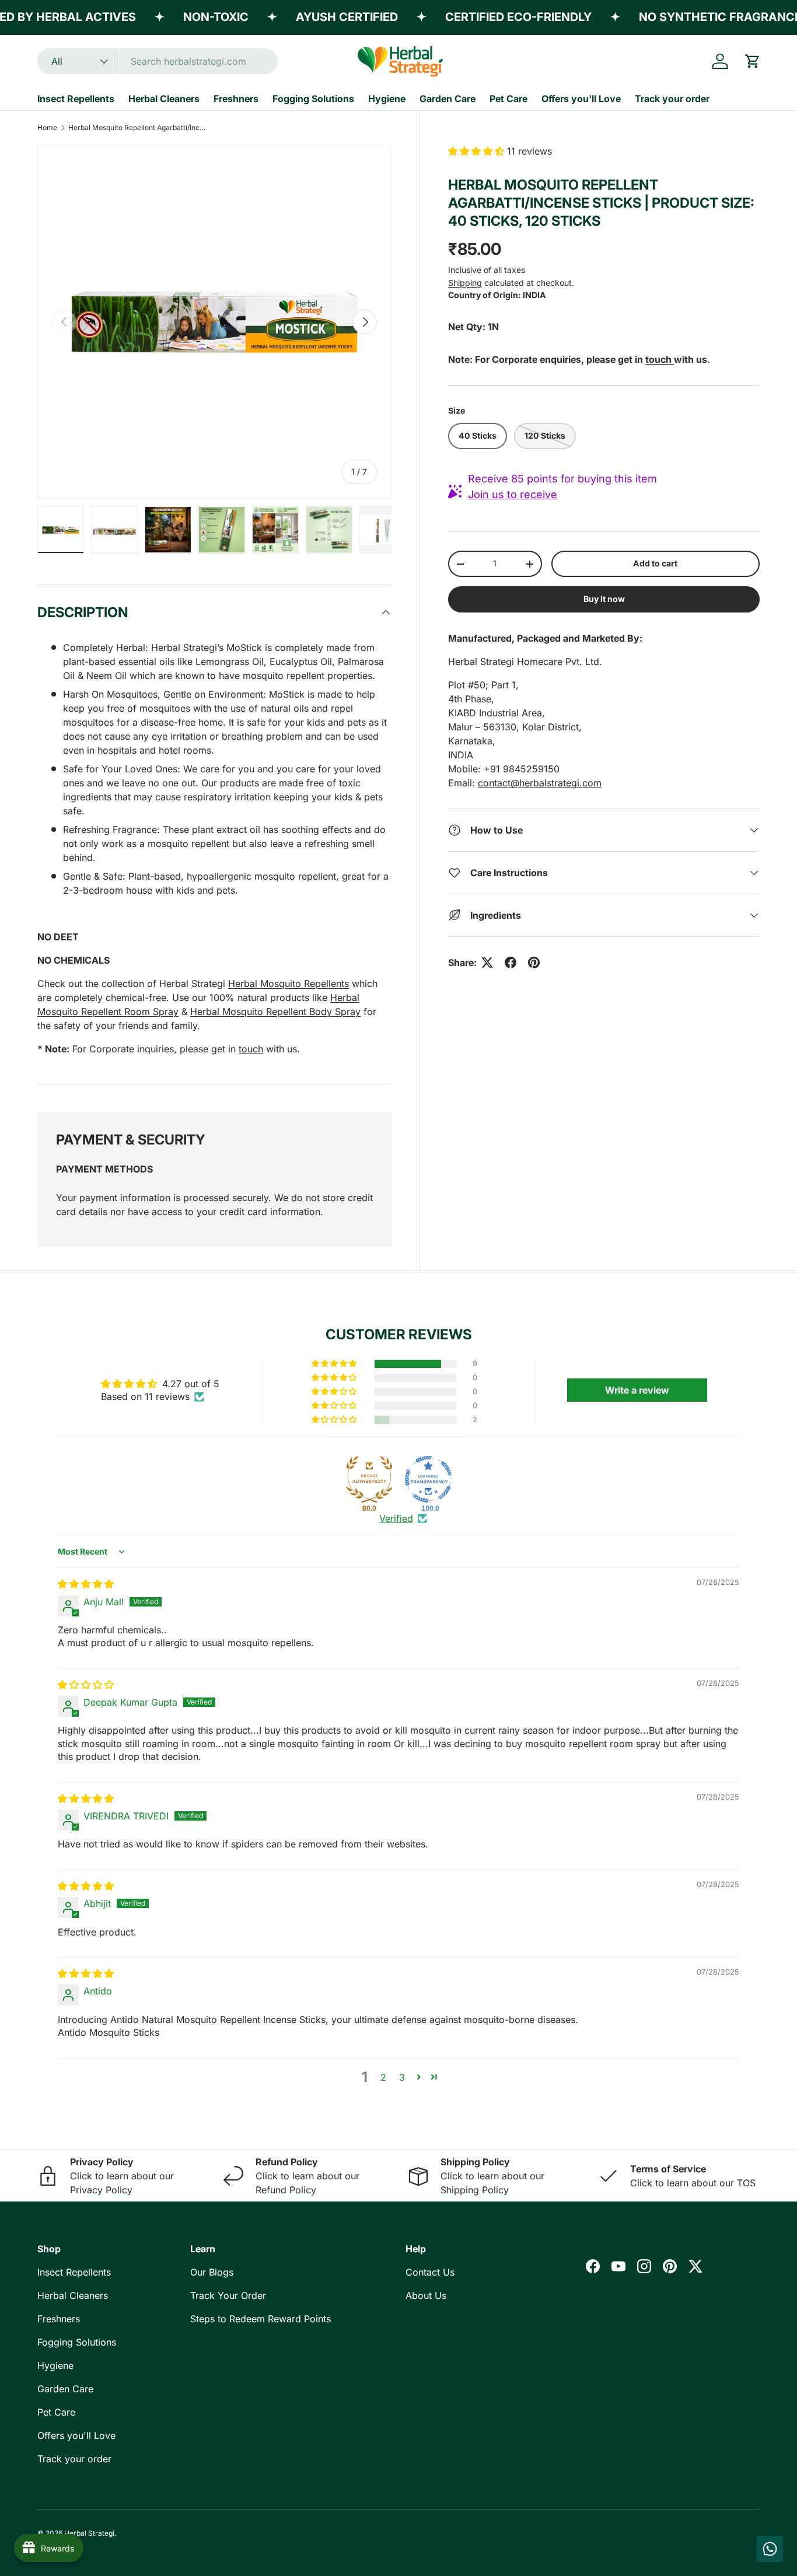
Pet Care (508, 99)
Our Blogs (212, 2272)
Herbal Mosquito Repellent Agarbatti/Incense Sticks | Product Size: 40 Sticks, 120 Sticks (138, 127)
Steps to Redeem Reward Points (261, 2319)
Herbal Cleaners (164, 99)
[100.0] (428, 1479)
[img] (86, 1584)
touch (251, 1049)
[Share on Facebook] (511, 963)
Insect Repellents (76, 99)
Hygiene (387, 99)
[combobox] (158, 61)
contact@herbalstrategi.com (540, 783)
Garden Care (448, 99)
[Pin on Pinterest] (534, 963)
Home (47, 127)
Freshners (236, 99)
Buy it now (604, 599)
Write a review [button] (637, 1390)
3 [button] (402, 2077)
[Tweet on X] (487, 963)
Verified (396, 1518)
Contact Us (430, 2272)
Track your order (672, 99)
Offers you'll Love (581, 99)
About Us (426, 2295)
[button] (753, 61)
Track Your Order (228, 2295)
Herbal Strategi (89, 2533)
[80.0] (369, 1479)
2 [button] (383, 2077)
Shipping (465, 283)
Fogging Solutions (313, 99)
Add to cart (655, 563)
